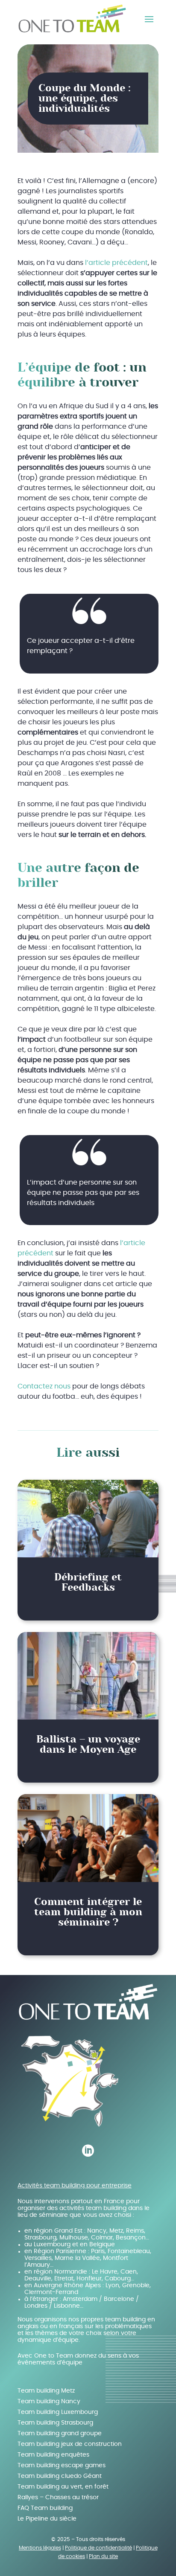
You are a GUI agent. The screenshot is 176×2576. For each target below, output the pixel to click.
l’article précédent (116, 263)
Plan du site (103, 2556)
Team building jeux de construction (70, 2444)
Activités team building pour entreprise (75, 2186)
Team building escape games (62, 2466)
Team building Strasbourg (55, 2423)
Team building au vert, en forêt (63, 2487)
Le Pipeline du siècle (47, 2519)
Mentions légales (40, 2548)
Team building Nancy (49, 2402)
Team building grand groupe (60, 2434)
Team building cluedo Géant (60, 2476)
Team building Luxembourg (58, 2412)
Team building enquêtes (53, 2455)
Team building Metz (46, 2391)
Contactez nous (44, 1386)
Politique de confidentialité (98, 2548)
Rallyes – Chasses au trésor (58, 2498)
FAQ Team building (45, 2508)
